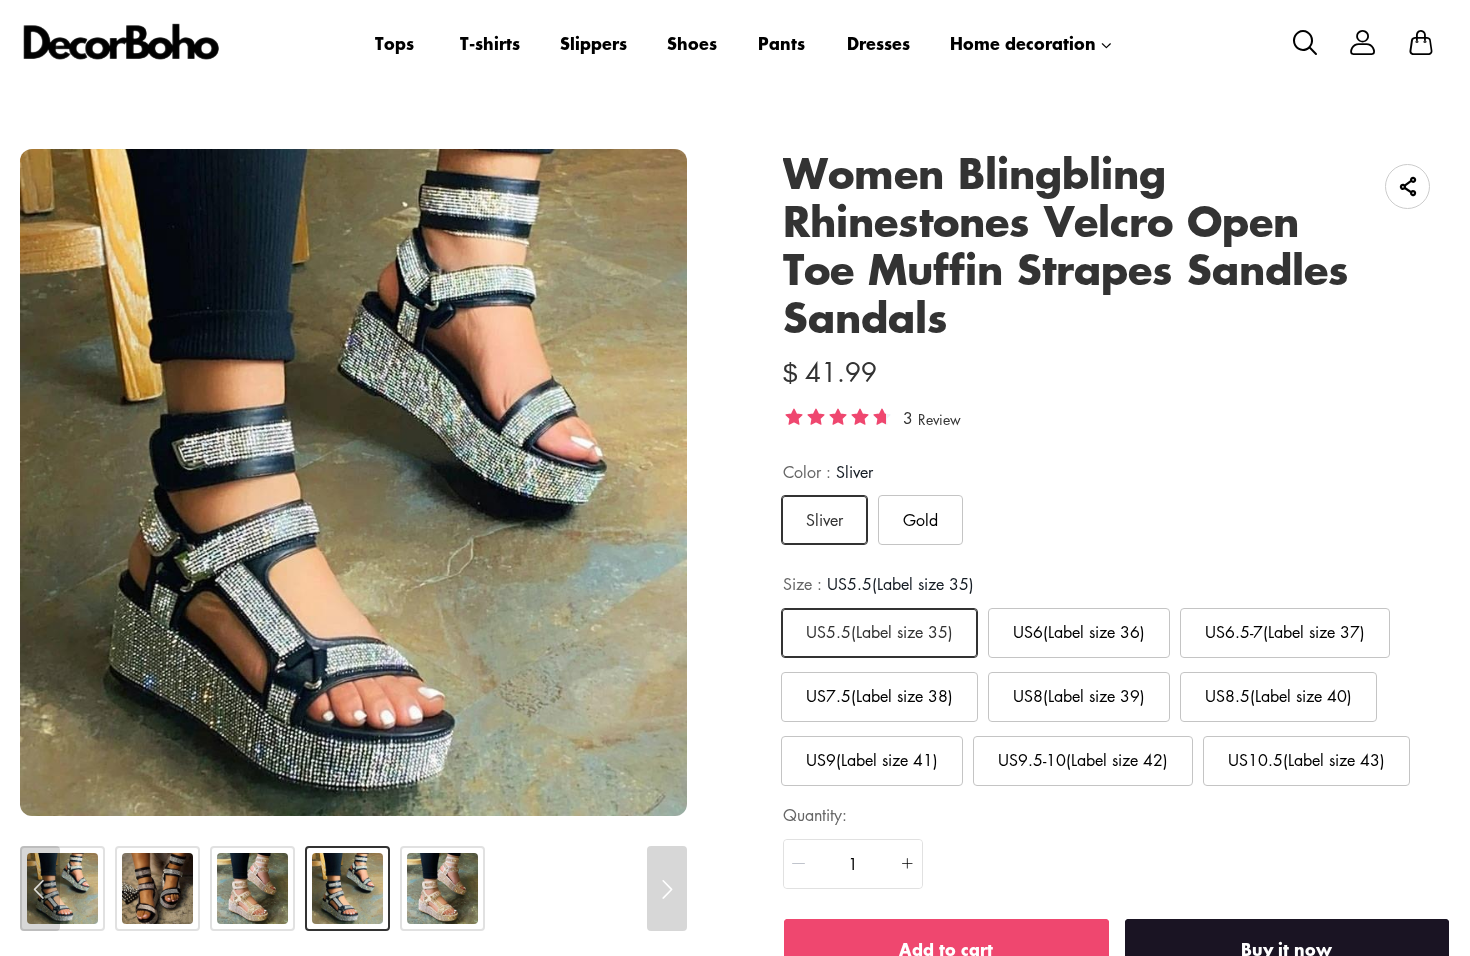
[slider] (838, 416)
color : (828, 472)
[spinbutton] (853, 864)
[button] (799, 864)
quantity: (815, 815)
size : (878, 584)
